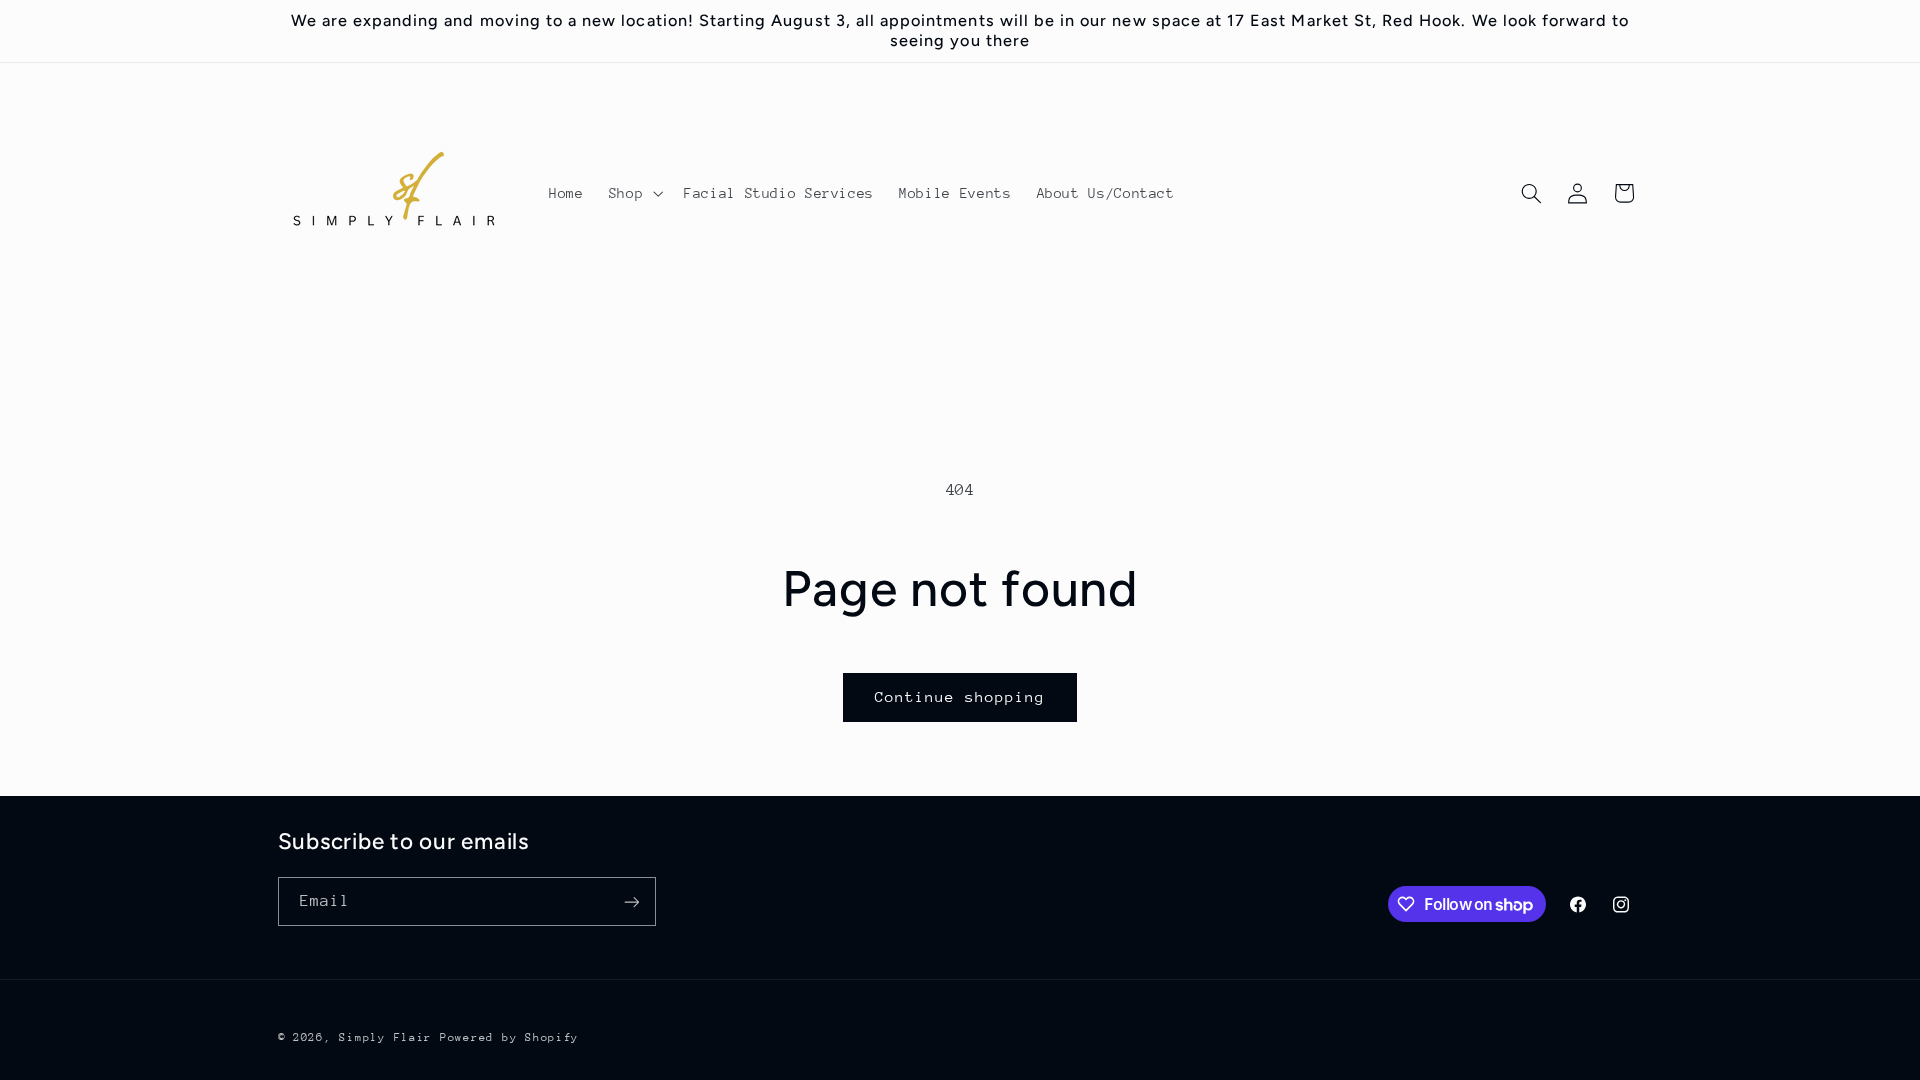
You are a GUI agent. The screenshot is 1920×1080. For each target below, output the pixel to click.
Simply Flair (385, 1037)
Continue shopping (960, 696)
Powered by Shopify (509, 1037)
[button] (633, 194)
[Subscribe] (631, 901)
